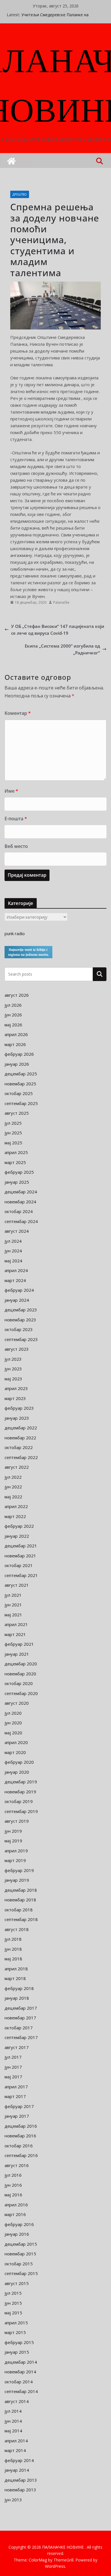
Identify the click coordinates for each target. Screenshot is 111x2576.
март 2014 (15, 2450)
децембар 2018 (21, 1890)
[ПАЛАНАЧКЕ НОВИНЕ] (11, 161)
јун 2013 (13, 2500)
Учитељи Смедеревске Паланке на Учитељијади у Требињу (55, 18)
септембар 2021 (21, 1575)
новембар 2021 (20, 1556)
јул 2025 (13, 1123)
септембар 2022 (21, 1457)
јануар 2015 (17, 2352)
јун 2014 (13, 2421)
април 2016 (16, 2205)
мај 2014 (13, 2431)
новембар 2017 (20, 2018)
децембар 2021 (21, 1546)
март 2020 (15, 1752)
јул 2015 (13, 2293)
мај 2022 (13, 1497)
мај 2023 (13, 1379)
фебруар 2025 (19, 1172)
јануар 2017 (17, 2116)
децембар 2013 (21, 2480)
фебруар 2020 (19, 1762)
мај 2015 (13, 2313)
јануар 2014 (17, 2470)
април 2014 (16, 2441)
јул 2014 (13, 2411)
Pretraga (100, 974)
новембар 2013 (20, 2490)
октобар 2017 (19, 2028)
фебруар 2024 (19, 1290)
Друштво (20, 194)
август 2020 (17, 1703)
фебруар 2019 (19, 1870)
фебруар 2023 (19, 1408)
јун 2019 (13, 1831)
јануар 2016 (17, 2234)
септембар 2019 (21, 1811)
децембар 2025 (21, 1074)
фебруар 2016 (19, 2224)
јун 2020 (13, 1723)
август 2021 (17, 1585)
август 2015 (17, 2283)
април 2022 (16, 1506)
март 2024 (15, 1280)
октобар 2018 (19, 1910)
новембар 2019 (20, 1792)
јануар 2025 (17, 1182)
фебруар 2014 (19, 2460)
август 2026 (17, 995)
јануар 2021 (17, 1654)
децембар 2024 (21, 1192)
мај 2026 (13, 1025)
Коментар (18, 713)
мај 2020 (13, 1733)
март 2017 (15, 2096)
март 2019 (15, 1860)
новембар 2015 (20, 2254)
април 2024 (16, 1270)
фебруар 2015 (19, 2342)
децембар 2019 (21, 1782)
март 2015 (15, 2332)
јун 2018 (13, 1949)
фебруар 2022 (19, 1526)
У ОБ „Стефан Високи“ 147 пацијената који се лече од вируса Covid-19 (58, 630)
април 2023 (16, 1388)
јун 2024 (13, 1251)
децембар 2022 (21, 1428)
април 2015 (16, 2323)
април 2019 (16, 1851)
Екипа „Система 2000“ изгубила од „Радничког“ (62, 649)
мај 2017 (13, 2077)
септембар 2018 (21, 1919)
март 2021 (15, 1634)
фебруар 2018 (19, 1988)
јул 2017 (13, 2057)
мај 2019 (13, 1841)
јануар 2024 (17, 1300)
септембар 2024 (21, 1221)
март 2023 (15, 1398)
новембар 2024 (20, 1202)
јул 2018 (13, 1939)
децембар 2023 (21, 1310)
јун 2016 (13, 2185)
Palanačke (61, 602)
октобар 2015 (19, 2264)
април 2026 (16, 1034)
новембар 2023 (20, 1320)
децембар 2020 (21, 1664)
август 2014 (17, 2401)
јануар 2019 (17, 1880)
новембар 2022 (20, 1438)
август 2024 (17, 1231)
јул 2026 (13, 1005)
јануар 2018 (17, 1998)
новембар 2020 (20, 1674)
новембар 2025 (20, 1084)
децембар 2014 (21, 2362)
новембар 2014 (20, 2372)
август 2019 (17, 1821)
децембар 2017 (21, 2008)
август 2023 (17, 1349)
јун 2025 (13, 1133)
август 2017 (17, 2047)
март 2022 (15, 1516)
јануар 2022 (17, 1536)
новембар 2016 (20, 2136)
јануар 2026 (17, 1064)
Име (11, 791)
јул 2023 (13, 1359)
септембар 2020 (21, 1693)
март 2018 (15, 1978)
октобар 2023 (19, 1329)
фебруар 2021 (19, 1644)
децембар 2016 (21, 2126)
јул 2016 (13, 2175)
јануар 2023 (17, 1418)
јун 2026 (13, 1015)
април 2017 (16, 2087)
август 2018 (17, 1929)
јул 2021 (13, 1595)
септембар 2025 (21, 1103)
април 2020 (16, 1742)
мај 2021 (13, 1615)
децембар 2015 (21, 2244)
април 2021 (16, 1624)
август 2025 (17, 1113)
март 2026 (15, 1044)
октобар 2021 (19, 1565)
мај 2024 (13, 1261)
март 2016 (15, 2214)
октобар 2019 (19, 1801)
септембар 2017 (21, 2037)
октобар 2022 (19, 1447)
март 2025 (15, 1162)
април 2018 (16, 1969)
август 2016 (17, 2165)
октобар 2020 (19, 1683)
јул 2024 (13, 1241)
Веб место (16, 846)
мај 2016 (13, 2195)
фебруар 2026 (19, 1054)
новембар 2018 (20, 1900)
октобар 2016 (19, 2146)
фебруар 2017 (19, 2106)
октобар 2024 (19, 1211)
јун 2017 (13, 2067)
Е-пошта (16, 819)
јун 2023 (13, 1369)
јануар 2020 (17, 1772)
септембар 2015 (21, 2273)
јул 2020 (13, 1713)
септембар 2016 (21, 2155)
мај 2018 (13, 1959)
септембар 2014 (21, 2391)
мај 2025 (13, 1143)
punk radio (15, 933)
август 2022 (17, 1467)
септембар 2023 (21, 1339)
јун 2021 (13, 1605)
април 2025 (16, 1152)
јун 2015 (13, 2303)
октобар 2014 (19, 2382)
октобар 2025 (19, 1093)
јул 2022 (13, 1477)
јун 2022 (13, 1487)
